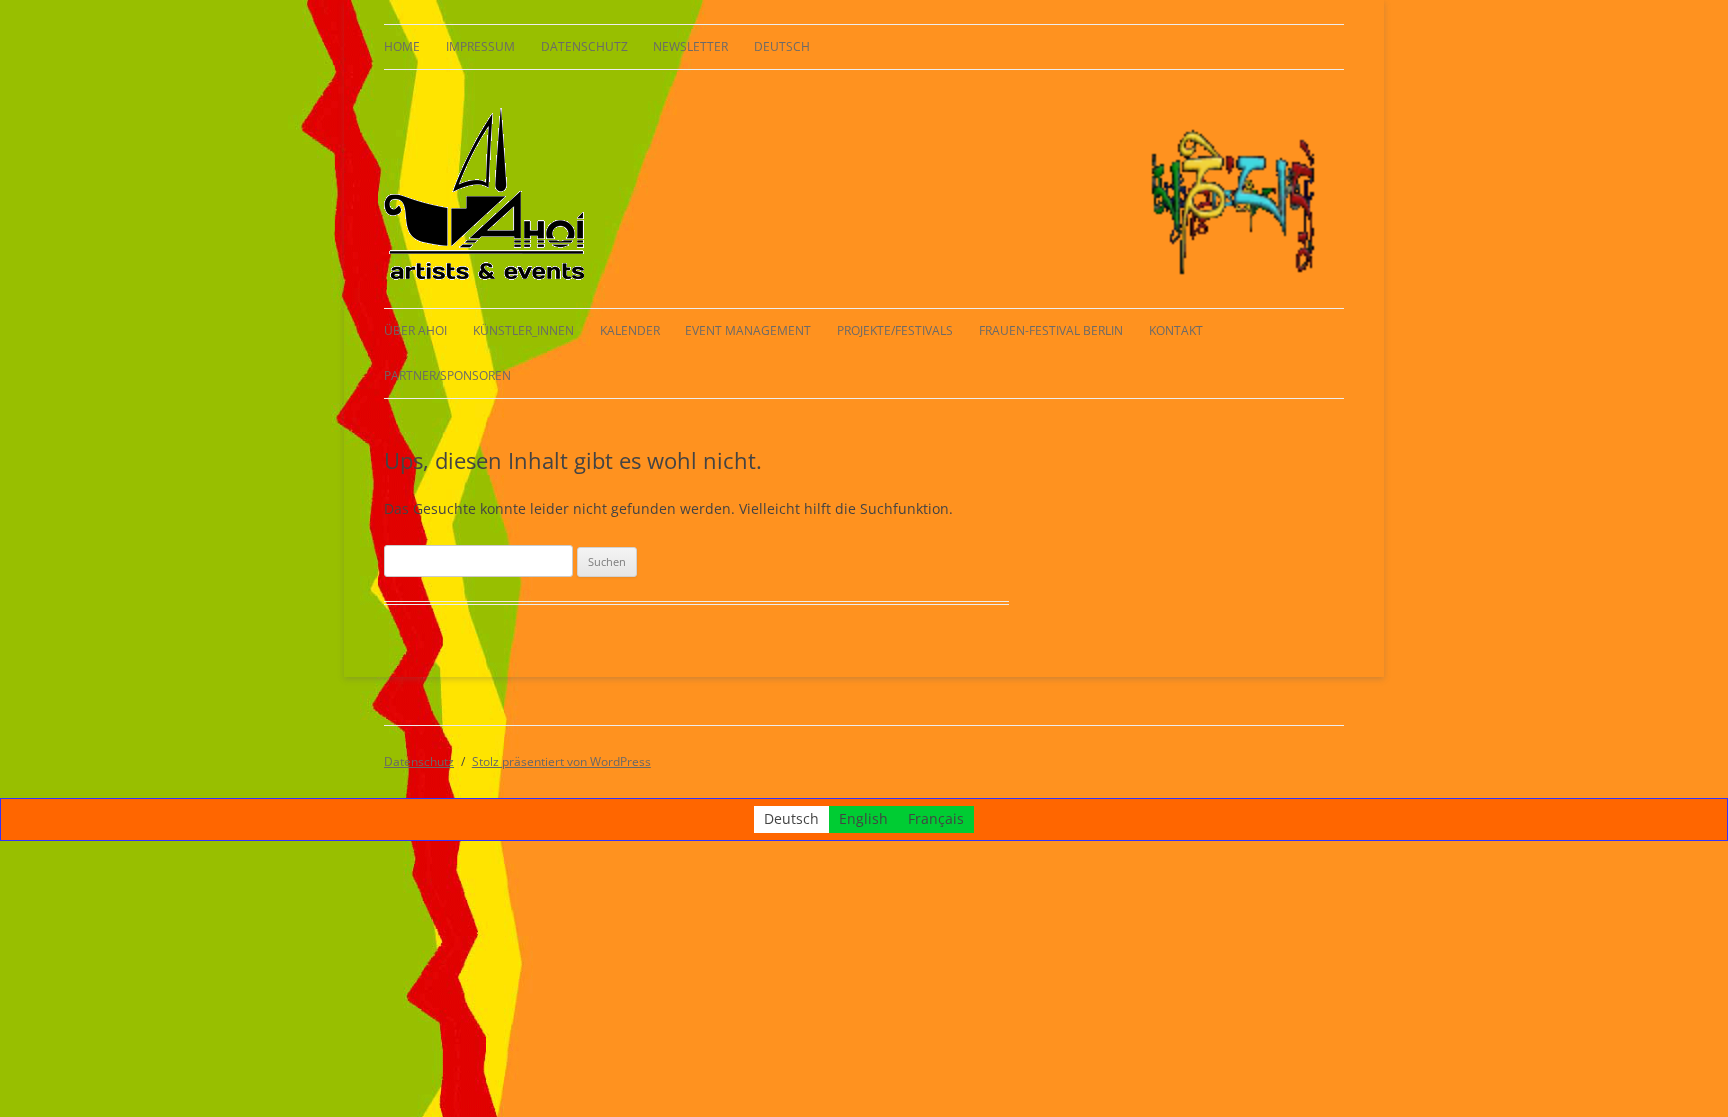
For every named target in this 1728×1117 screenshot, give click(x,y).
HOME (402, 46)
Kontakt (1176, 330)
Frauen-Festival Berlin (1051, 330)
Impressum (480, 46)
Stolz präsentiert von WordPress (561, 761)
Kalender (630, 330)
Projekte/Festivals (895, 330)
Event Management (748, 330)
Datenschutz (584, 46)
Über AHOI (415, 330)
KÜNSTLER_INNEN (523, 330)
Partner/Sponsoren (447, 375)
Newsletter (690, 46)
